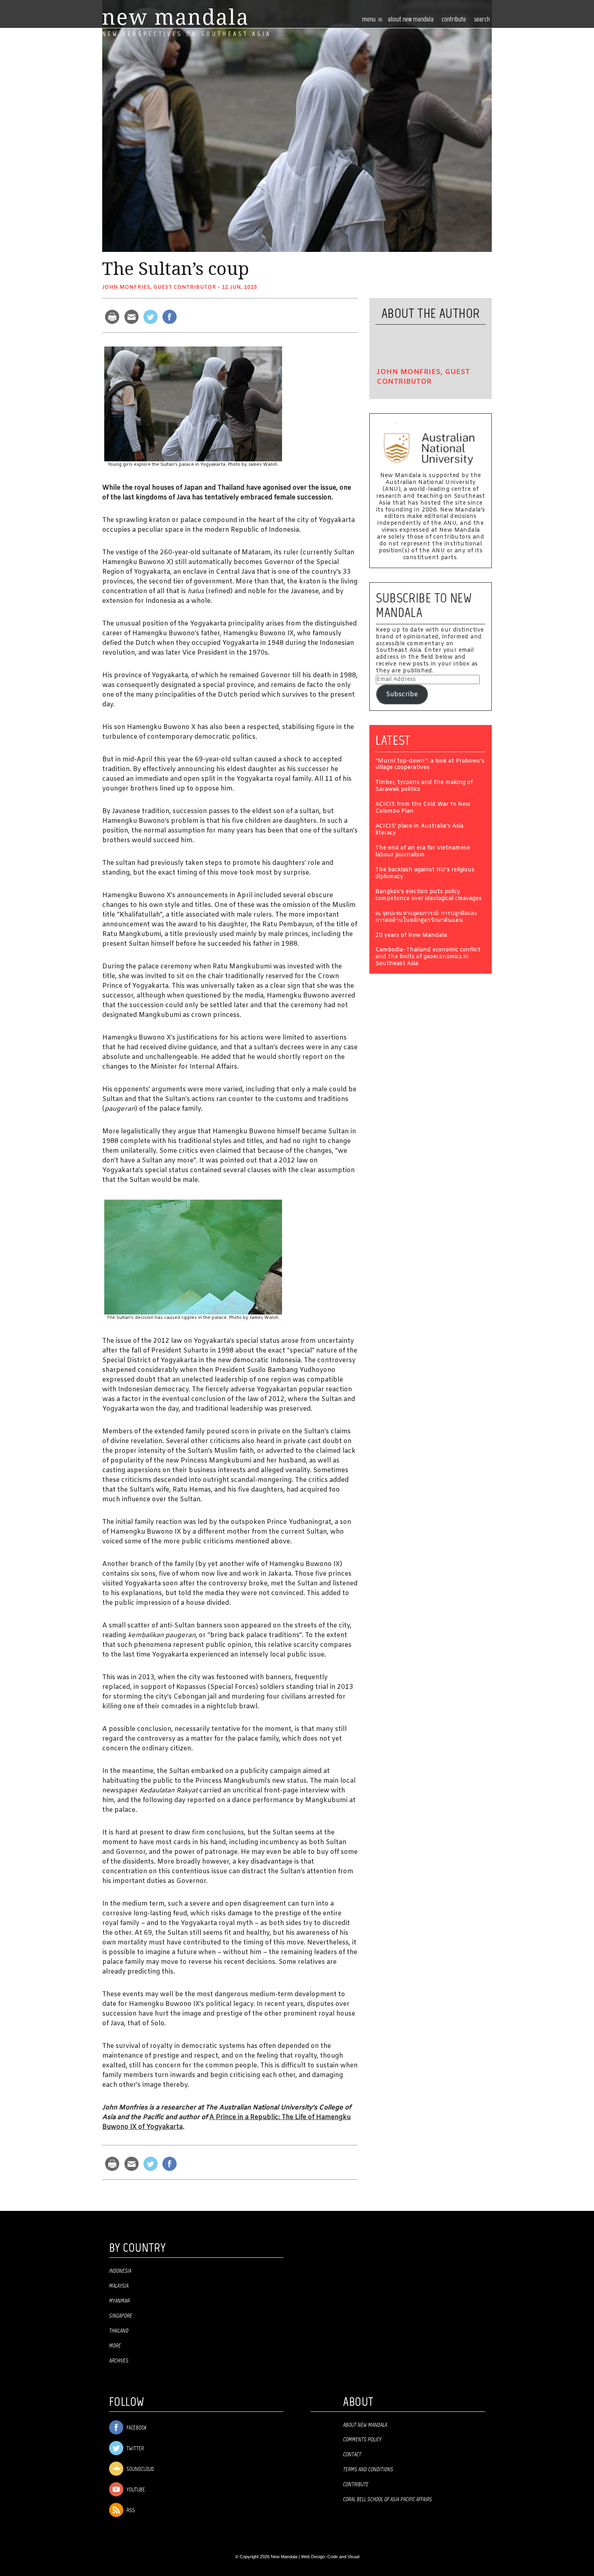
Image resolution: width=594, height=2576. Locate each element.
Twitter (135, 2449)
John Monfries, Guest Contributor (159, 287)
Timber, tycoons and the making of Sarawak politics (424, 786)
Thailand (119, 2331)
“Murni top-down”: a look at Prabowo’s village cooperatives (430, 765)
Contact (352, 2455)
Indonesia (120, 2271)
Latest (393, 740)
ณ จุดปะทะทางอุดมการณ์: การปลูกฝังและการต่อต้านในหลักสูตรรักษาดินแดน (427, 917)
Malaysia (119, 2286)
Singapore (121, 2316)
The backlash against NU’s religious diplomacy (425, 874)
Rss (130, 2511)
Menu (369, 20)
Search (482, 20)
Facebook (136, 2428)
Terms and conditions (368, 2470)
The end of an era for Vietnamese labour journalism (423, 852)
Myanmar (119, 2301)
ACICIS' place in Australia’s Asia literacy (419, 830)
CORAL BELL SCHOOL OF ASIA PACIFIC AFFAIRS (388, 2500)
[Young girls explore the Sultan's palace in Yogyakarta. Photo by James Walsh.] (193, 404)
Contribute (356, 2485)
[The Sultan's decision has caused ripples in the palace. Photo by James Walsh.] (193, 1257)
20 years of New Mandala (411, 936)
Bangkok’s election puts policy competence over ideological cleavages (429, 896)
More (115, 2346)
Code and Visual (343, 2557)
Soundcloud (140, 2469)
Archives (119, 2361)
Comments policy (362, 2440)
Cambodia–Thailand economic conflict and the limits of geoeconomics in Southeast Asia (428, 957)
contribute (454, 20)
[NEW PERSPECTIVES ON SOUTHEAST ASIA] (175, 17)
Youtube (135, 2490)
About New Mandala (411, 20)
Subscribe (402, 694)
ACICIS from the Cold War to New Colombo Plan (423, 808)
